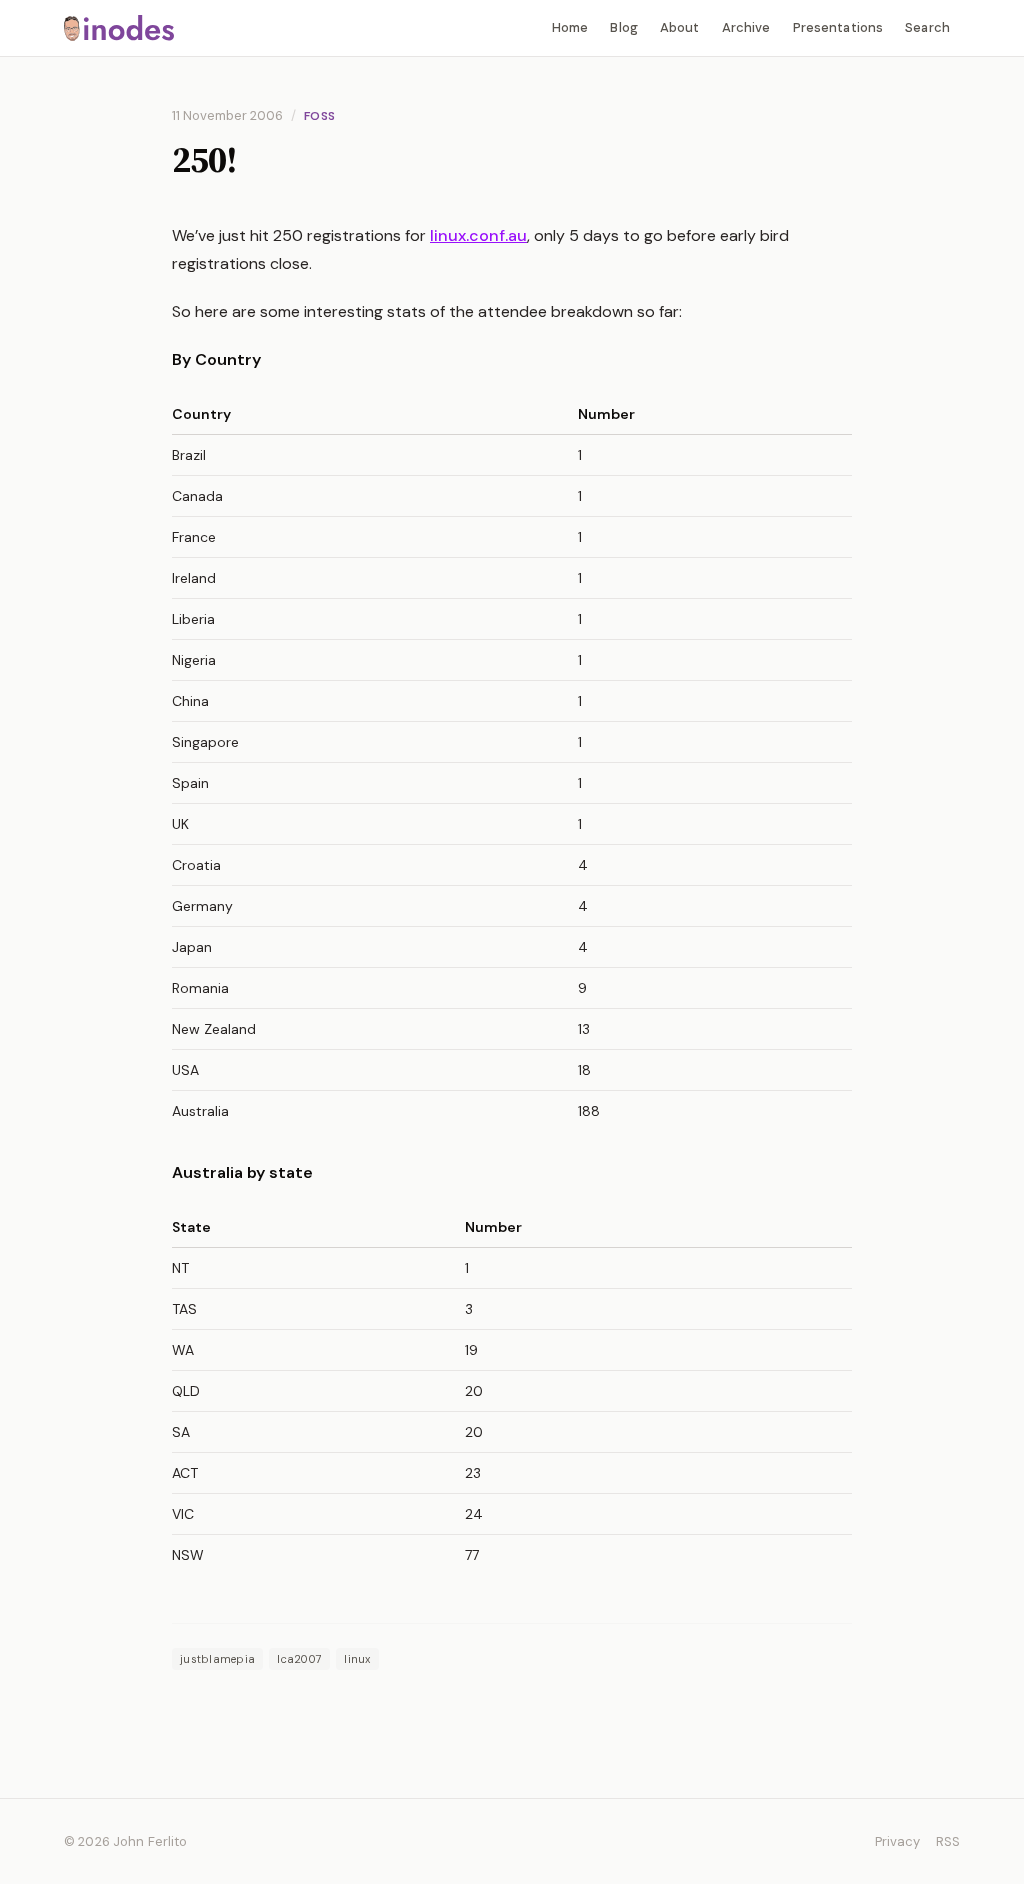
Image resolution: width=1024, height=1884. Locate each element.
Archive (746, 27)
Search (927, 27)
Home (570, 27)
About (680, 27)
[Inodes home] (119, 27)
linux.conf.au (478, 235)
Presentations (838, 27)
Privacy (897, 1841)
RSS (948, 1841)
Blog (624, 27)
